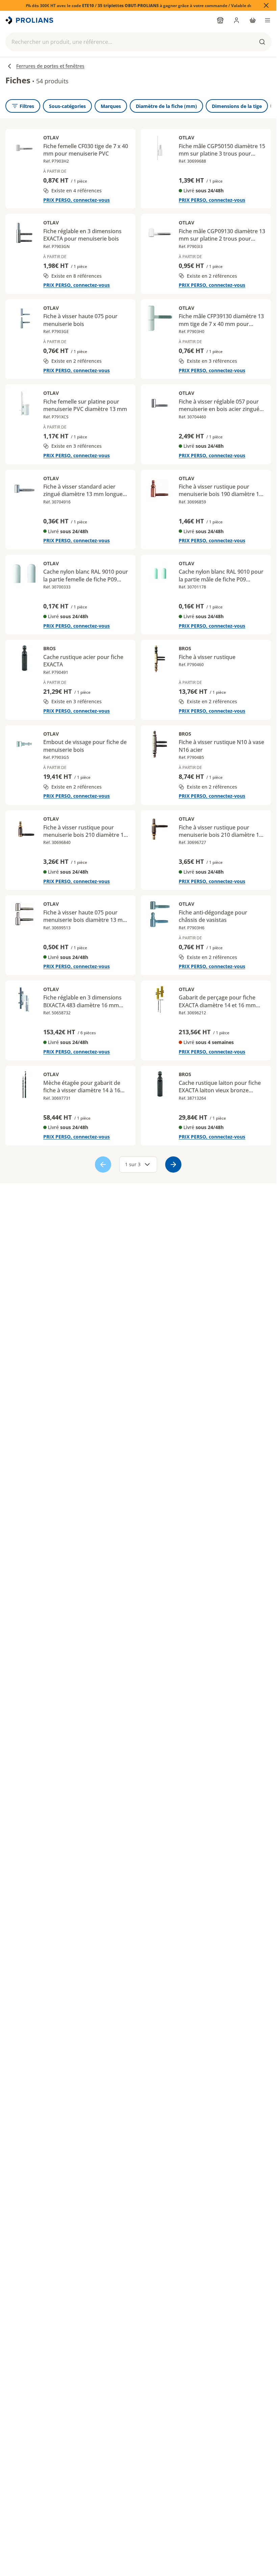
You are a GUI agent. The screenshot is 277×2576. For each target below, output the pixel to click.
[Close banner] (266, 5)
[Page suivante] (173, 1164)
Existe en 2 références (212, 276)
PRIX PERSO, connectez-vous (77, 200)
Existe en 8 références (77, 276)
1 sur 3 (133, 1164)
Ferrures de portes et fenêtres (50, 66)
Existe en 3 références (212, 361)
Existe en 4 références (77, 190)
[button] (138, 42)
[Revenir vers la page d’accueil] (30, 20)
